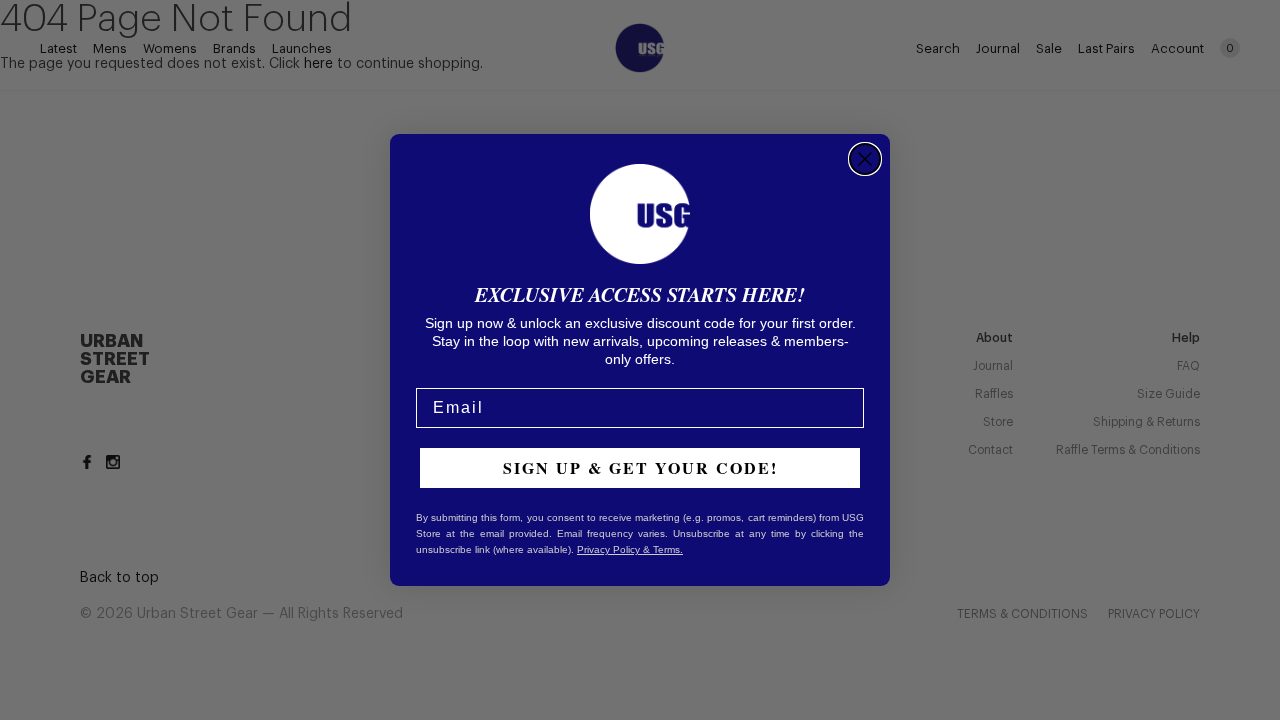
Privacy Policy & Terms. (630, 549)
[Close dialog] (865, 159)
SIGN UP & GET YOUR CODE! (640, 467)
